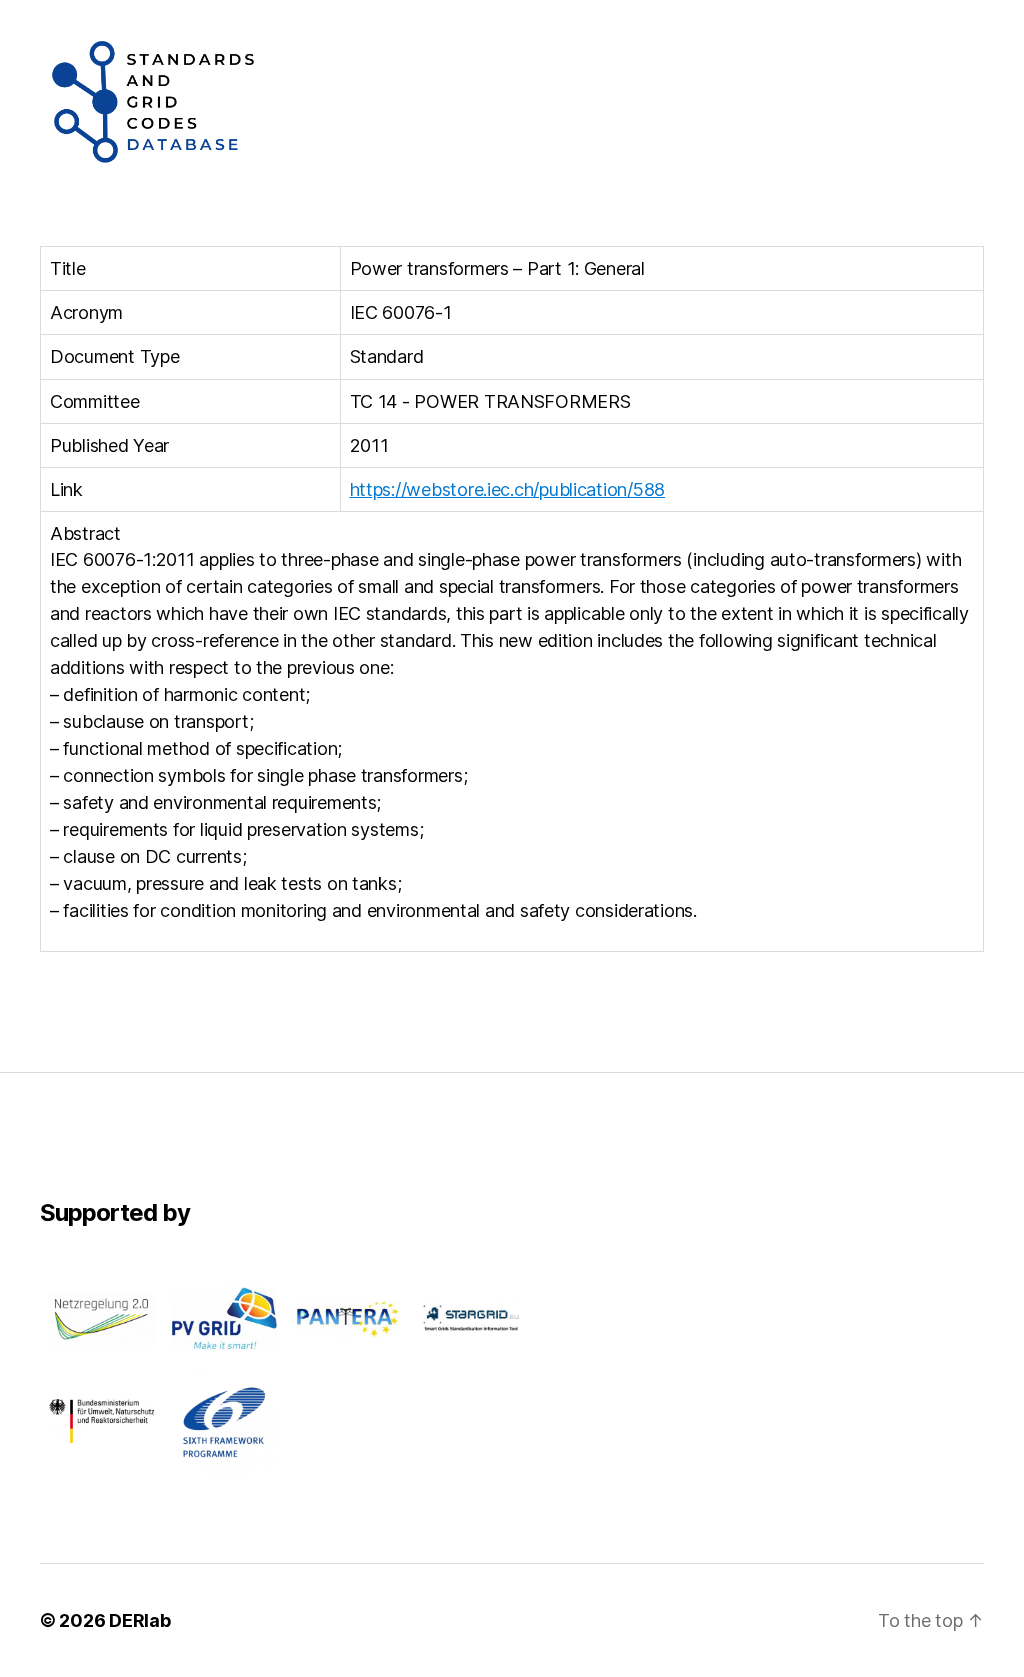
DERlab (139, 1620)
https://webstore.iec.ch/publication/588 (507, 489)
